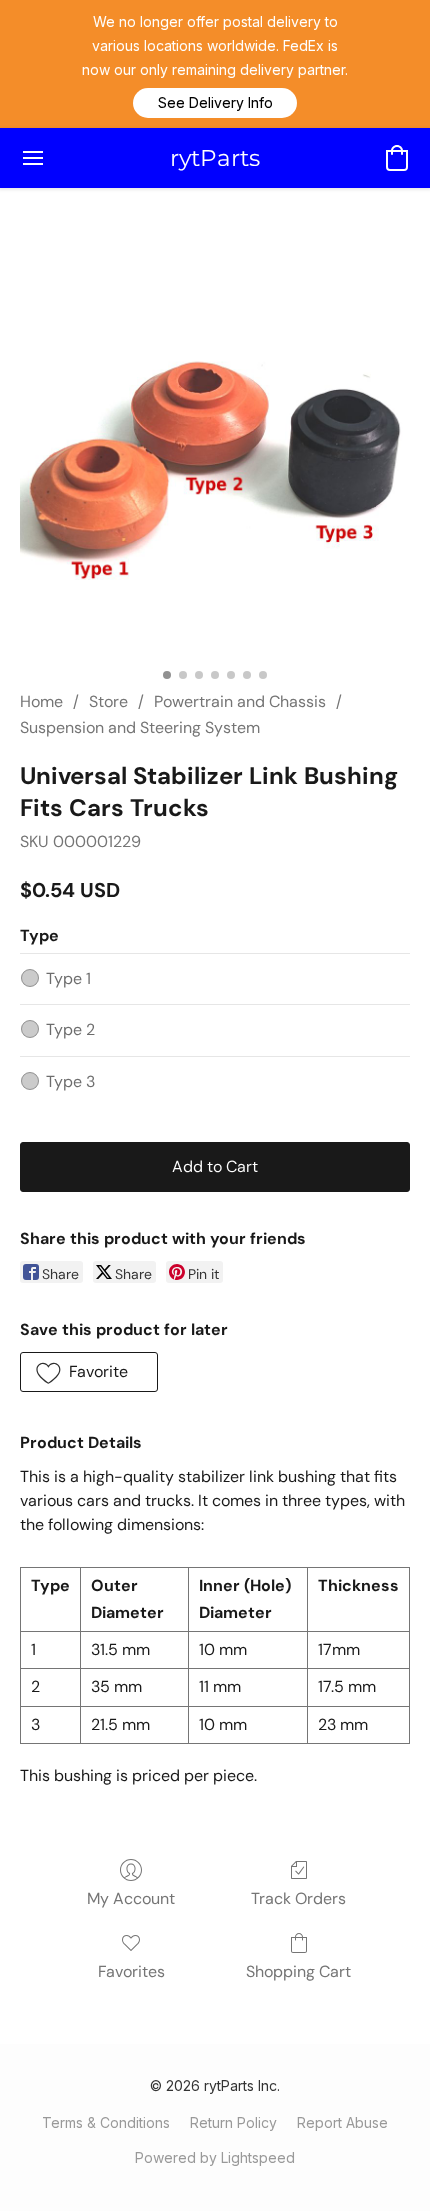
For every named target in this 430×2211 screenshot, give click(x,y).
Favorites (131, 1971)
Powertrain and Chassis (240, 701)
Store (108, 701)
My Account (131, 1898)
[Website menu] (33, 158)
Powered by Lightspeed (215, 2157)
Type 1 (68, 978)
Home (41, 701)
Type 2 (70, 1029)
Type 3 (70, 1081)
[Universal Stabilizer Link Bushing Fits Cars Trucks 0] (215, 463)
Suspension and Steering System (140, 727)
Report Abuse (342, 2122)
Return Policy (233, 2122)
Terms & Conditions (106, 2122)
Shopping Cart (298, 1971)
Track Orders (298, 1898)
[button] (215, 103)
